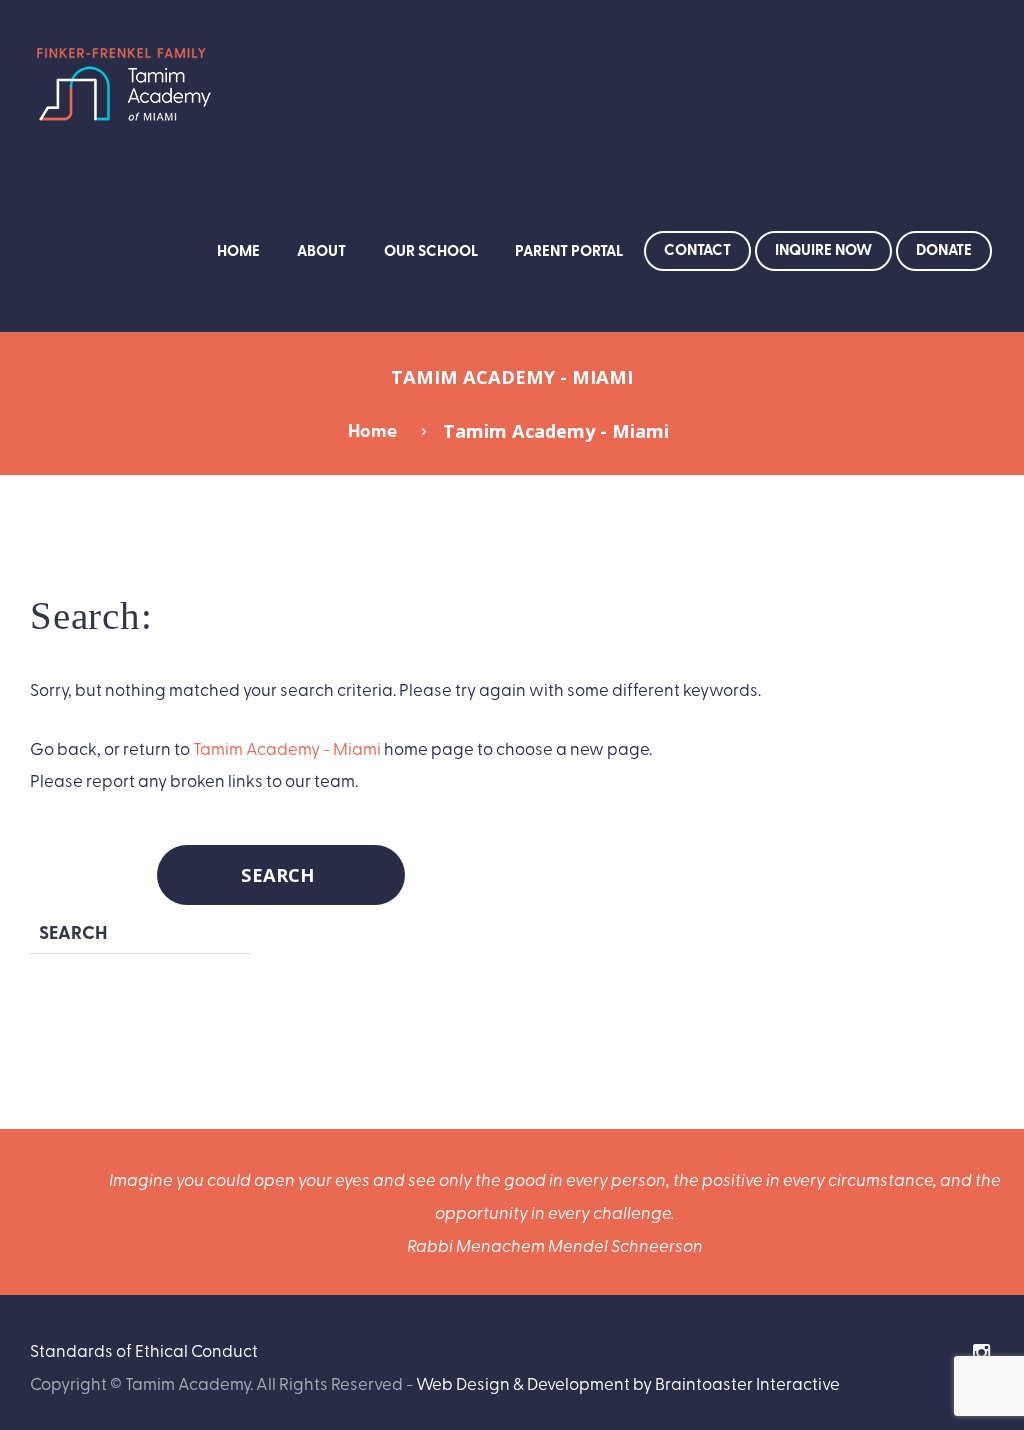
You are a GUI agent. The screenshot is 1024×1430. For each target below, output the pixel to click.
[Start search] (281, 875)
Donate (944, 249)
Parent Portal (569, 250)
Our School (431, 250)
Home (238, 250)
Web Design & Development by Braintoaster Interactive (628, 1382)
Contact (697, 249)
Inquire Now (823, 249)
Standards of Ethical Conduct (144, 1349)
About (321, 250)
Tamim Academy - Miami (287, 747)
